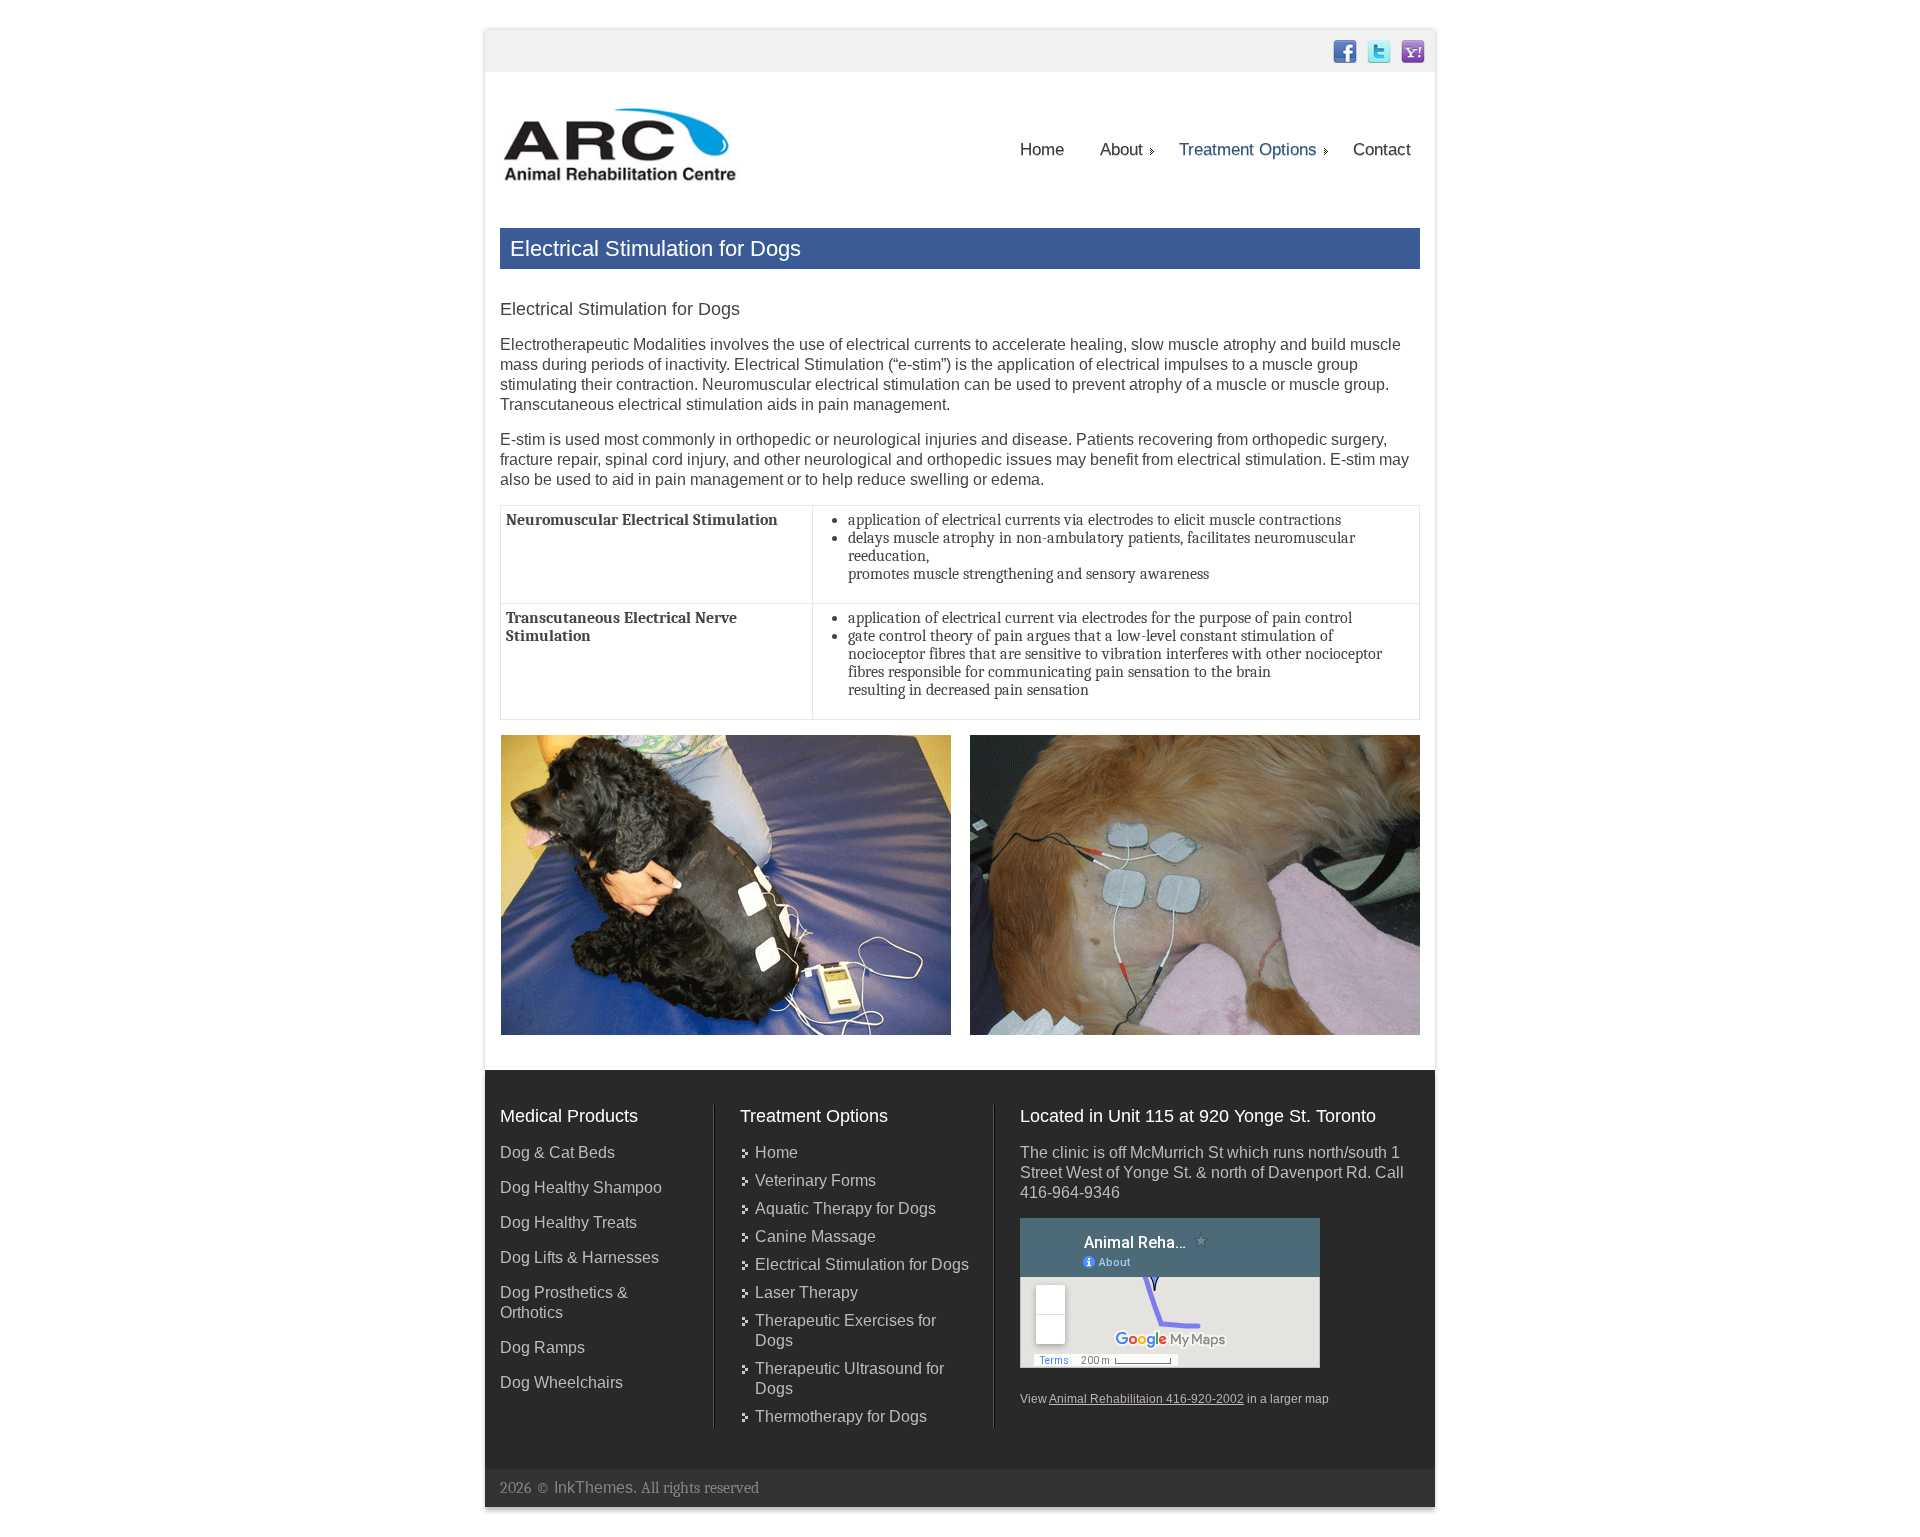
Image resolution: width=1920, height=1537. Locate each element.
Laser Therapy (806, 1292)
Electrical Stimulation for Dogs (862, 1264)
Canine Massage (815, 1236)
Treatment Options (1248, 149)
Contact (1382, 149)
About (1121, 149)
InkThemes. (595, 1487)
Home (1042, 149)
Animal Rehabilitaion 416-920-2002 (1146, 1399)
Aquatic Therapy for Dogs (845, 1208)
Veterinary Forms (815, 1180)
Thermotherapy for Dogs (841, 1416)
